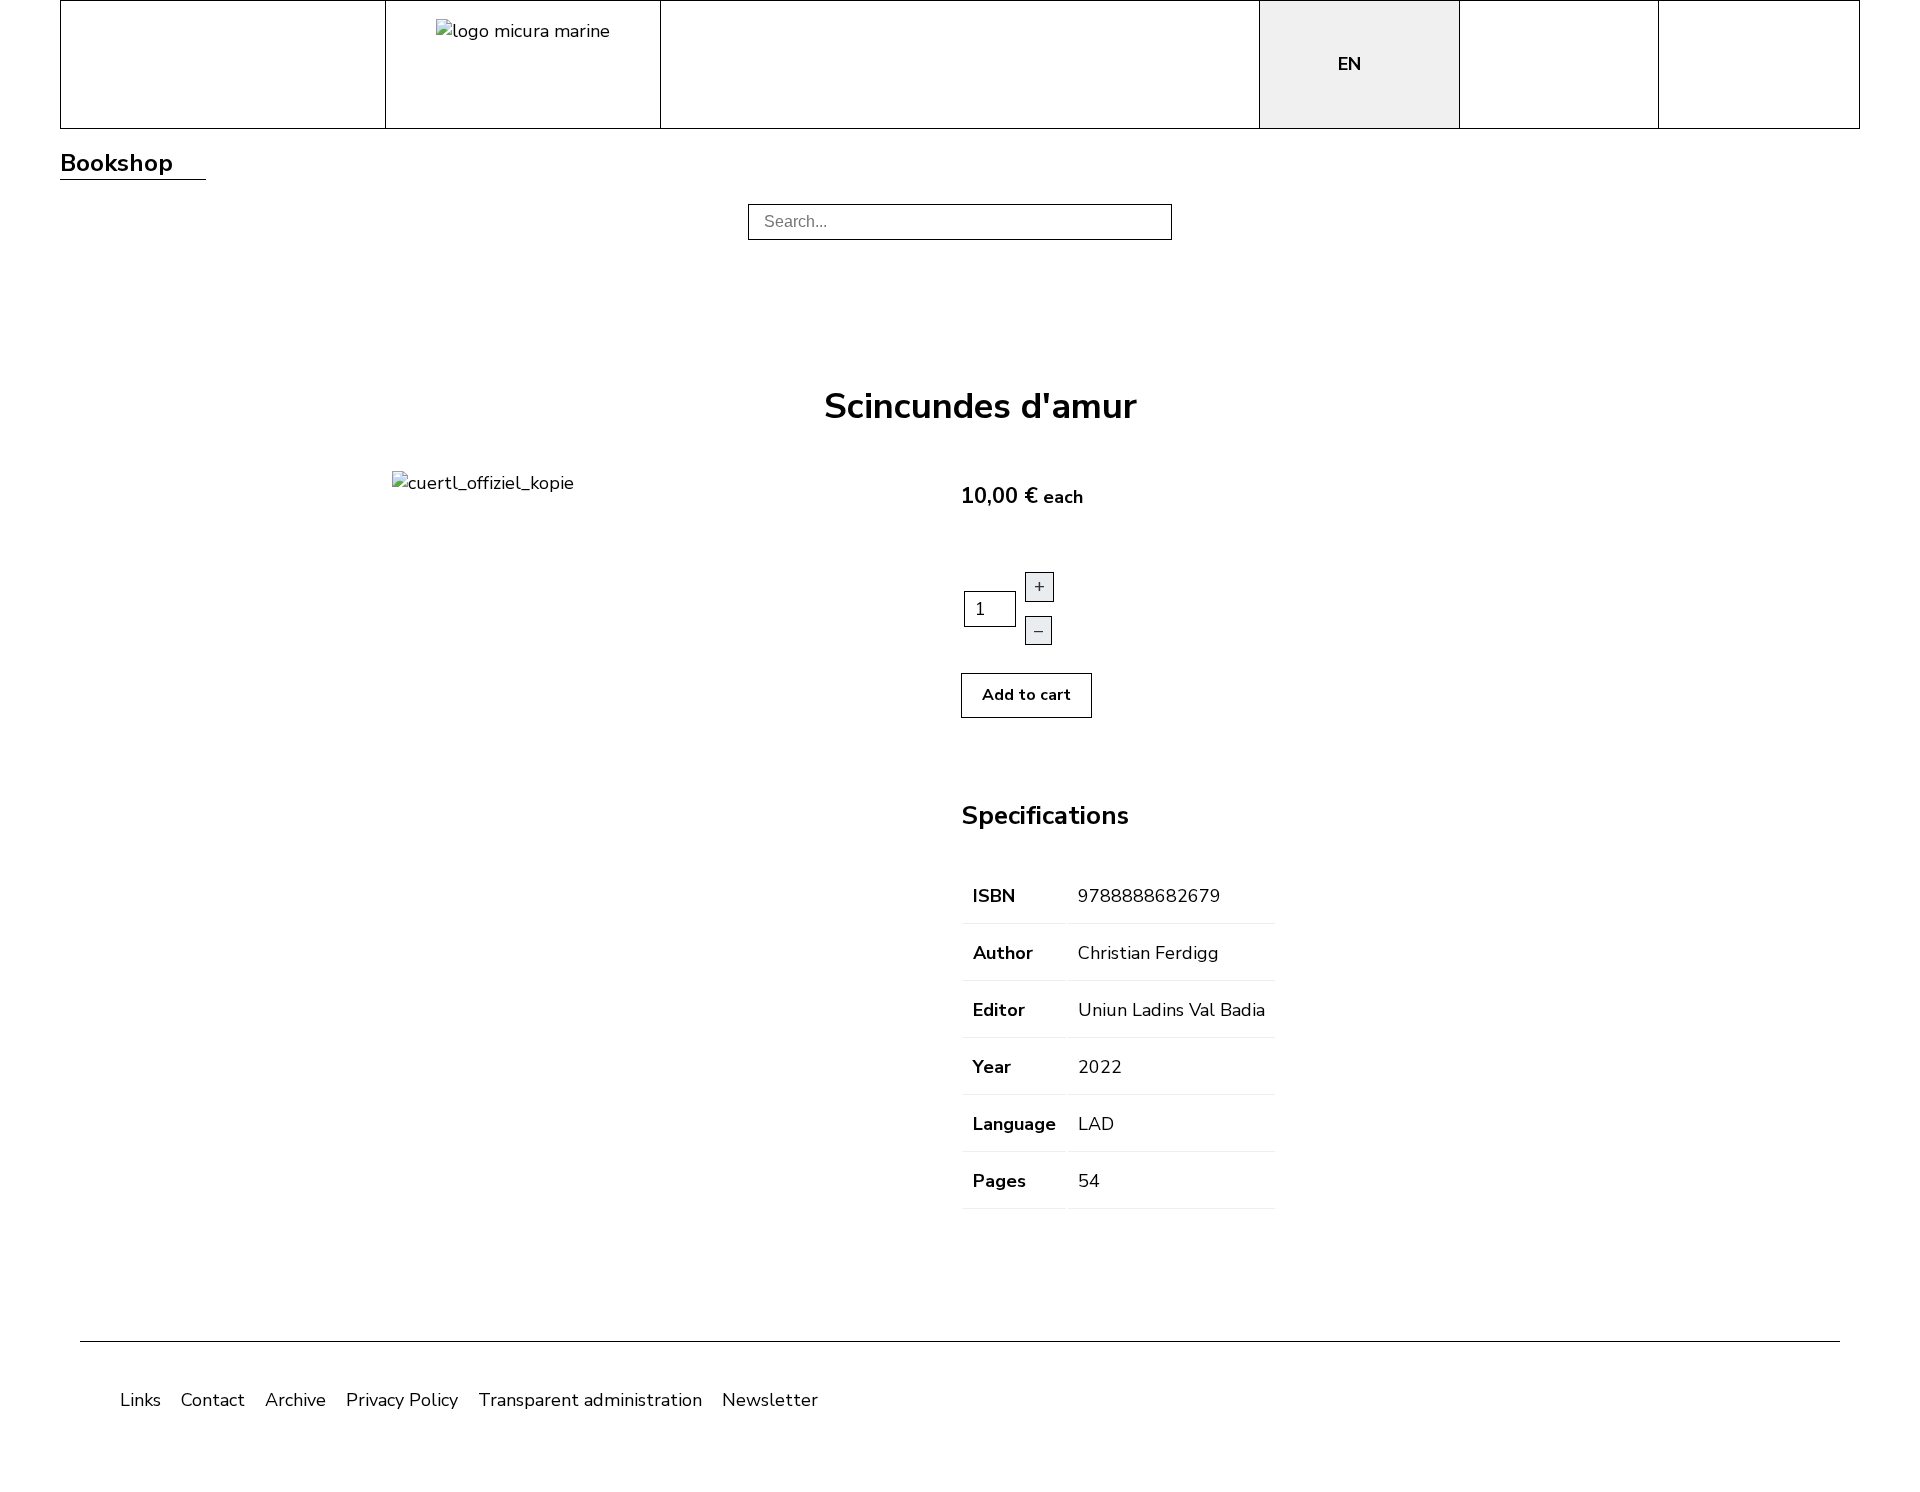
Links (140, 1400)
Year (992, 1067)
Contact (213, 1400)
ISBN (994, 896)
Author (1003, 953)
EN (1352, 64)
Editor (999, 1010)
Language (1014, 1124)
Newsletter (770, 1400)
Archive (295, 1400)
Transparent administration (590, 1400)
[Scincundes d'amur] (483, 481)
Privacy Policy (402, 1400)
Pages (999, 1181)
